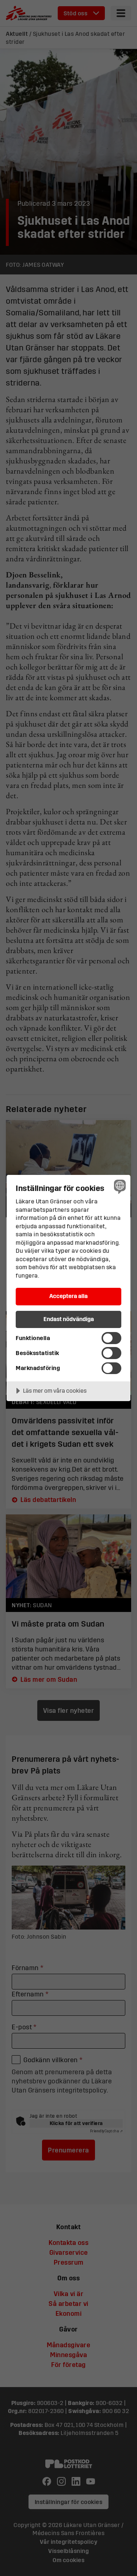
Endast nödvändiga (69, 1319)
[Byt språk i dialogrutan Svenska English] (119, 1186)
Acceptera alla (68, 1296)
